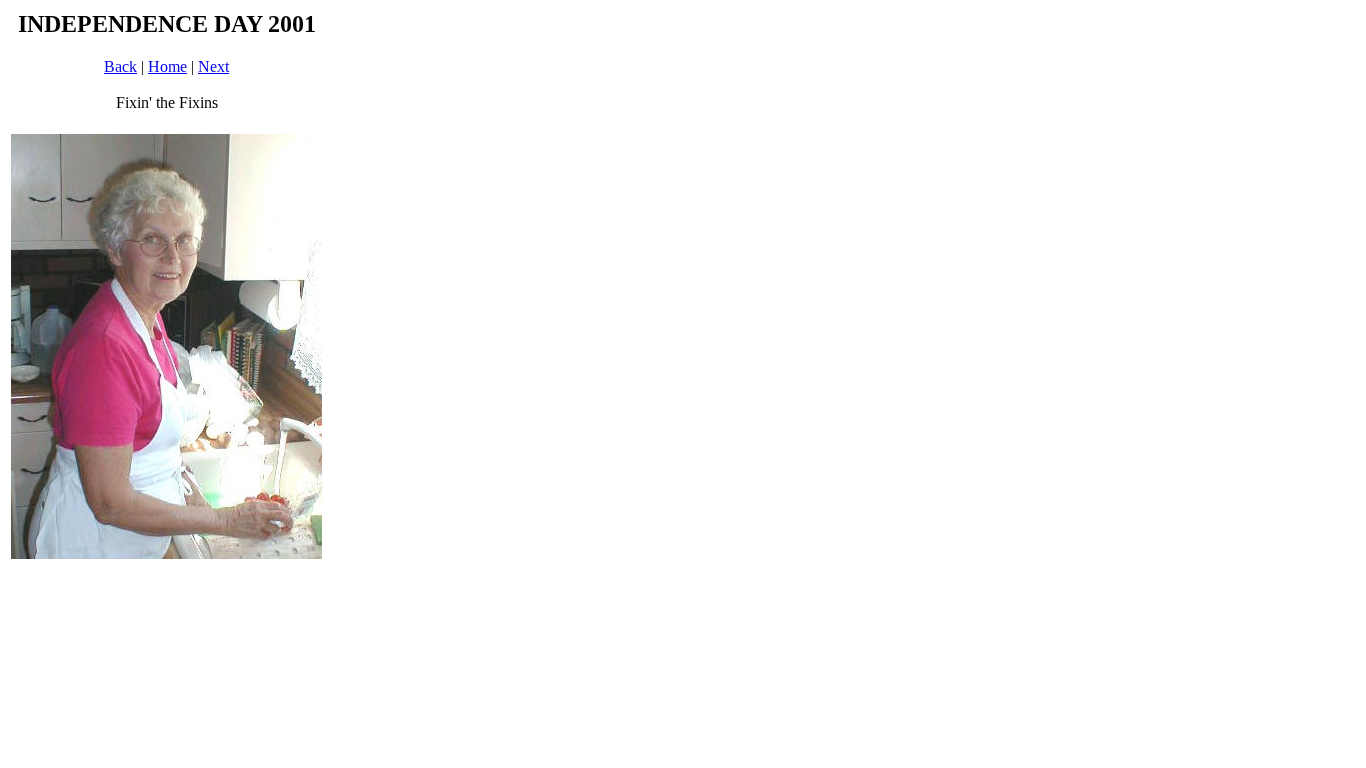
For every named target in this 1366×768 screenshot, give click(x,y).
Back (120, 66)
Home (167, 66)
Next (213, 66)
